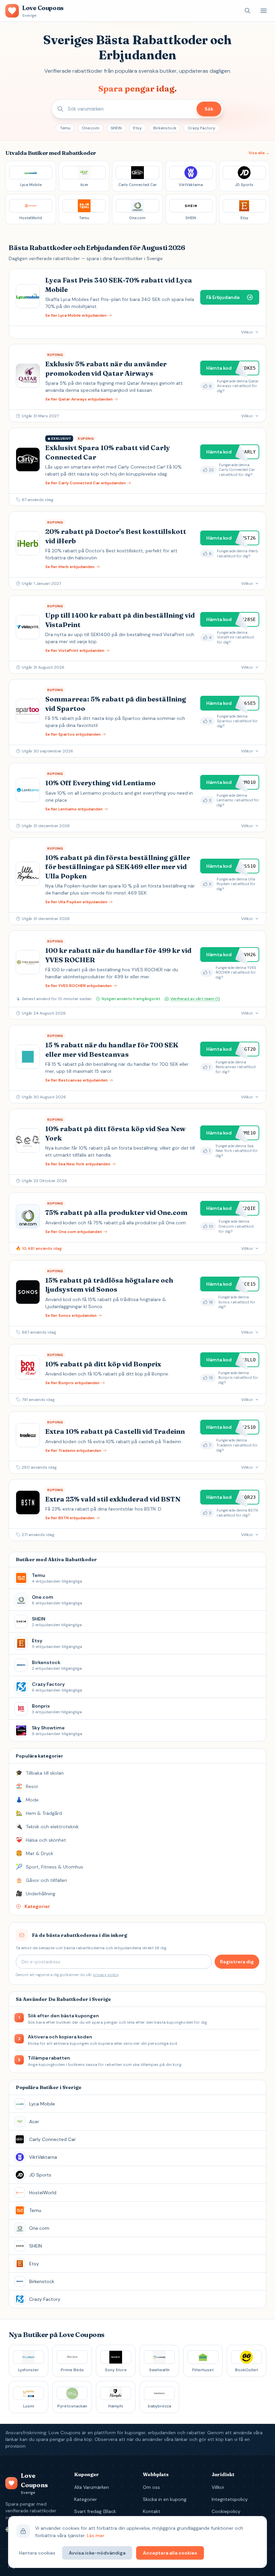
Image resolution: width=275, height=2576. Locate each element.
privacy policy (106, 1975)
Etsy (137, 128)
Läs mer (96, 2535)
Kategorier (86, 2499)
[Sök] (248, 11)
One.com (91, 128)
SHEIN (116, 128)
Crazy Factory (202, 128)
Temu (65, 128)
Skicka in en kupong (165, 2499)
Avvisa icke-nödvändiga (97, 2553)
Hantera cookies (37, 2553)
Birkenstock (165, 128)
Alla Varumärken (92, 2487)
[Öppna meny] (264, 11)
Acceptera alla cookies (170, 2553)
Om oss (151, 2487)
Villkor (218, 2487)
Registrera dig (237, 1962)
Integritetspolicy (230, 2499)
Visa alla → (259, 153)
